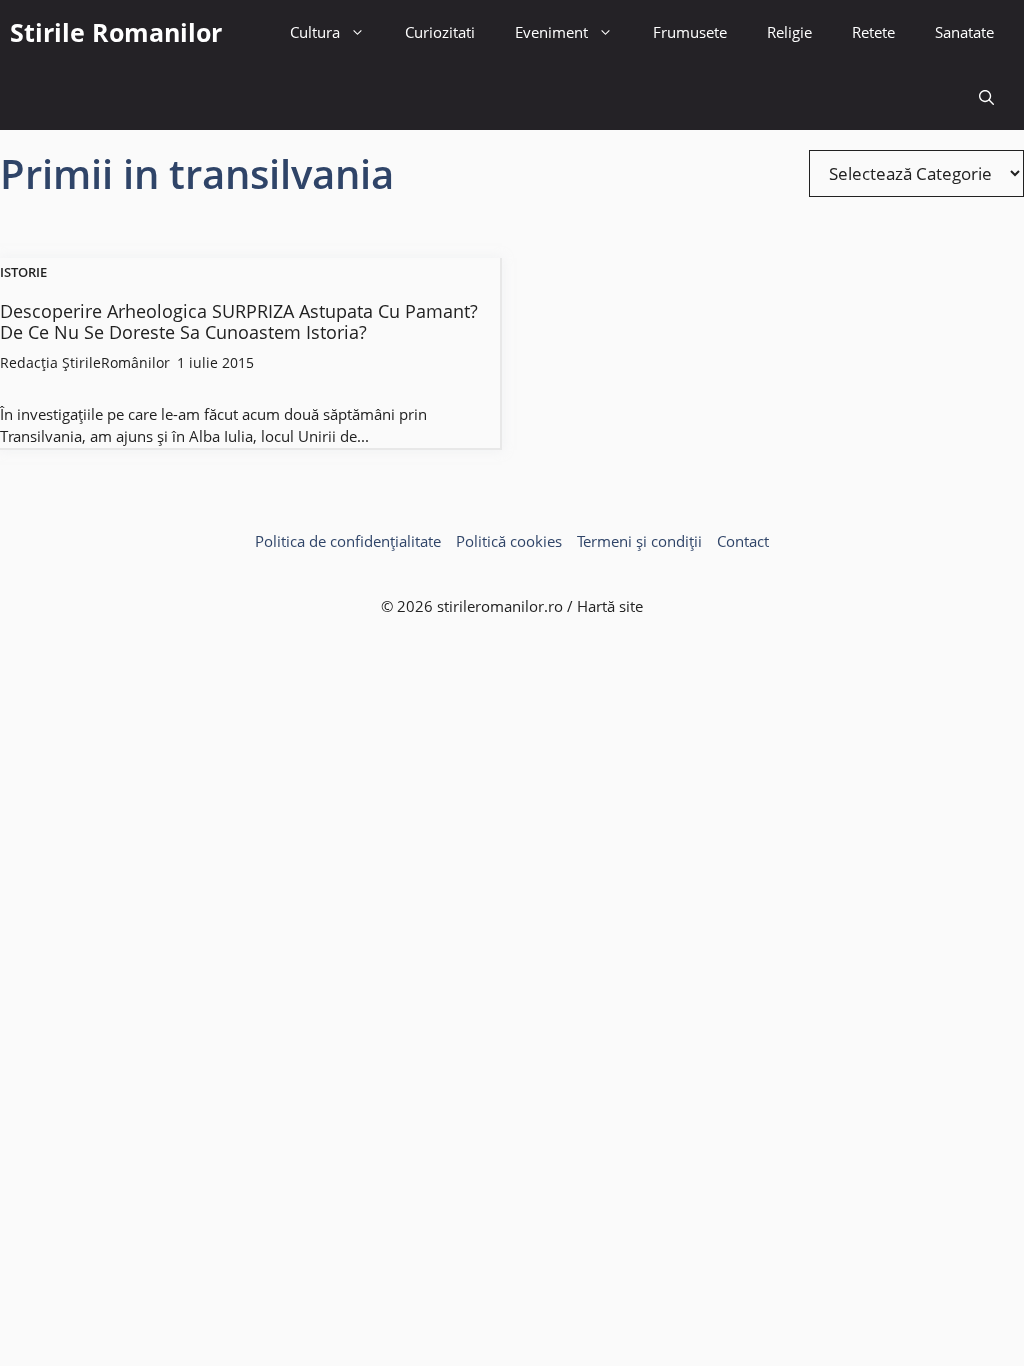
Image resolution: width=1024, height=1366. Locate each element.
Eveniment (551, 32)
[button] (986, 97)
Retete (873, 32)
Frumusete (690, 32)
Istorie (23, 273)
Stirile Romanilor (116, 32)
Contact (743, 541)
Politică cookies (509, 541)
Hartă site (610, 606)
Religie (789, 32)
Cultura (315, 32)
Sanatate (964, 32)
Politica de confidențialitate (348, 541)
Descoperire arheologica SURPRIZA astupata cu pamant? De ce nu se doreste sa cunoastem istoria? (239, 322)
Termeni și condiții (639, 541)
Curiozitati (440, 32)
